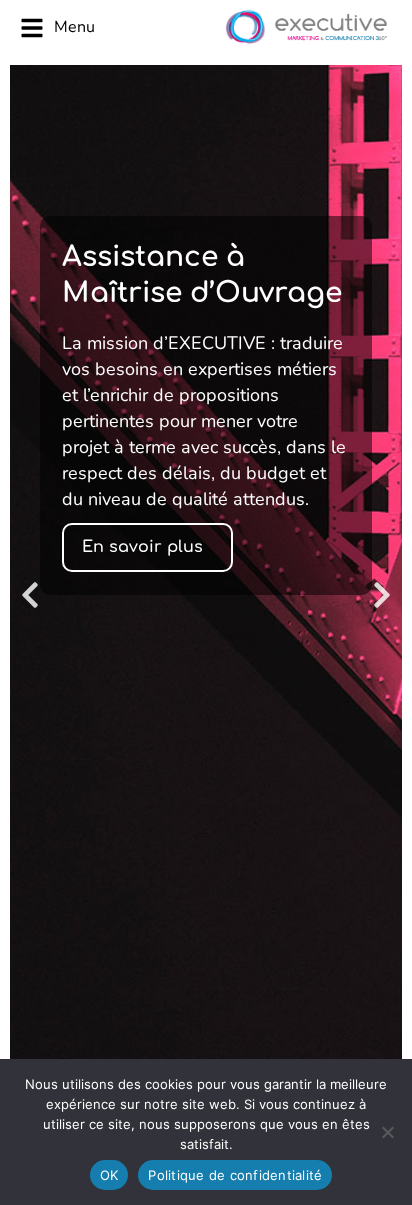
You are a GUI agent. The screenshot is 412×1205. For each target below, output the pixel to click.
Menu (74, 27)
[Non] (387, 1132)
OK (109, 1175)
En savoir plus (142, 547)
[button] (30, 595)
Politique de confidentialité (235, 1175)
